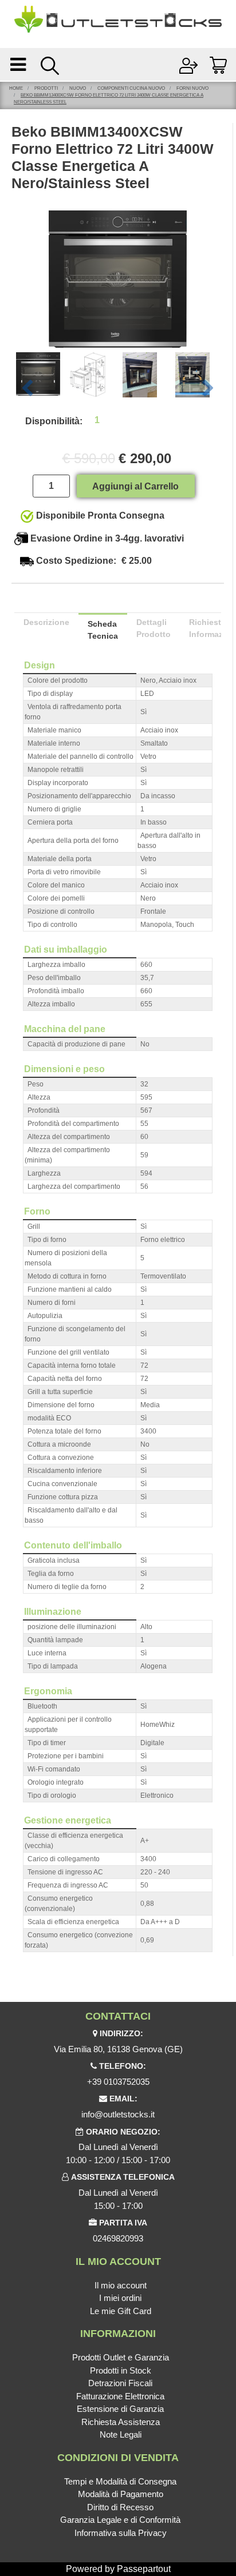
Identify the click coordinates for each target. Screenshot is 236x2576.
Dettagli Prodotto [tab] (154, 628)
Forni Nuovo (192, 88)
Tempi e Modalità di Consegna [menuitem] (120, 2481)
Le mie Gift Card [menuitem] (121, 2311)
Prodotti (46, 88)
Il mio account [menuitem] (121, 2285)
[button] (118, 278)
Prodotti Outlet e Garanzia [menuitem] (121, 2357)
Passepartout (144, 2569)
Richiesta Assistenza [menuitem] (121, 2422)
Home (16, 88)
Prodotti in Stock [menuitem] (121, 2370)
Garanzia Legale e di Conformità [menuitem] (120, 2520)
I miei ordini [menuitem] (120, 2298)
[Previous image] (27, 389)
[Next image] (208, 389)
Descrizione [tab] (46, 622)
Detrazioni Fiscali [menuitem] (120, 2383)
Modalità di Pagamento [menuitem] (121, 2494)
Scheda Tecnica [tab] (103, 630)
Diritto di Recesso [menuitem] (120, 2507)
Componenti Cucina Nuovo (131, 88)
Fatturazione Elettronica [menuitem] (120, 2396)
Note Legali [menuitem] (121, 2434)
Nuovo (78, 88)
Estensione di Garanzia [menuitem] (120, 2409)
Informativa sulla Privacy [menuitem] (121, 2533)
